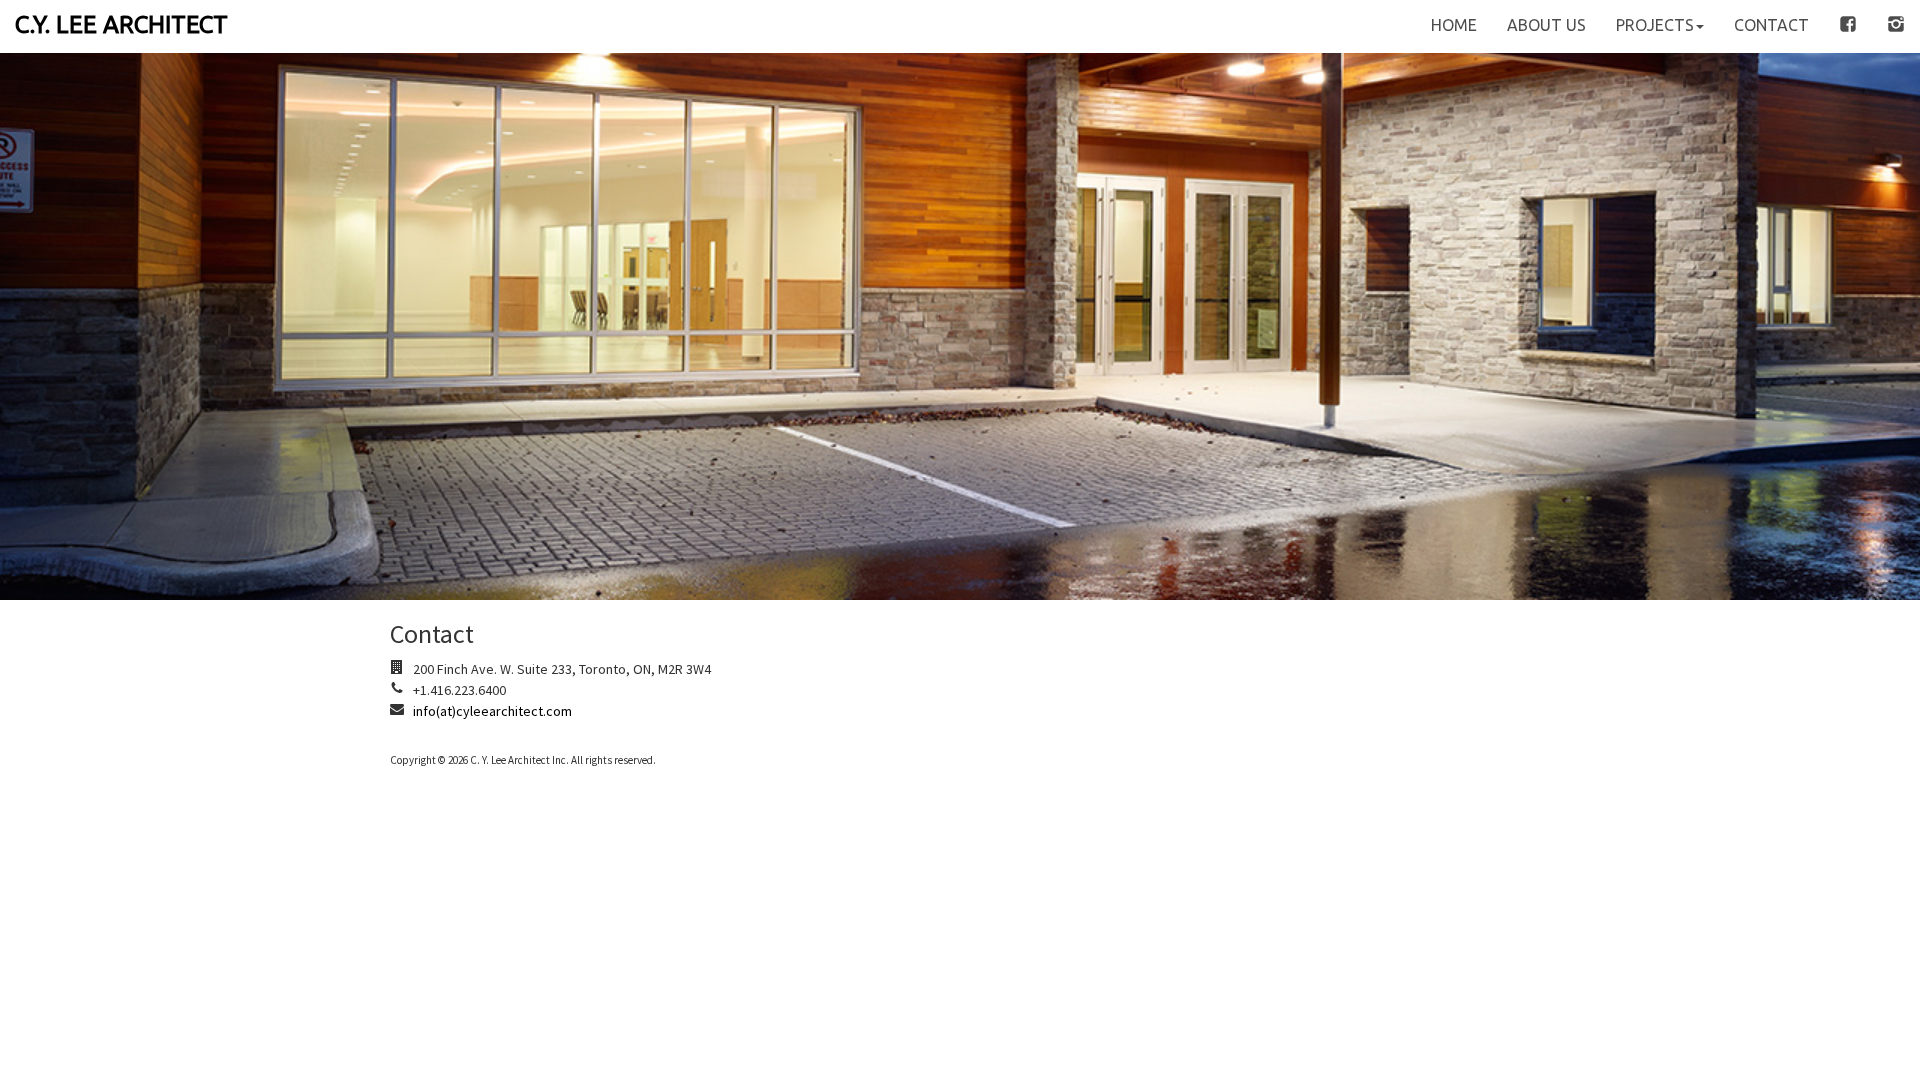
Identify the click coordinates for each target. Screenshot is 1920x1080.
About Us (1546, 25)
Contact (1771, 25)
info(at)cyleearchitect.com (492, 711)
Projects (1655, 25)
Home (1454, 25)
